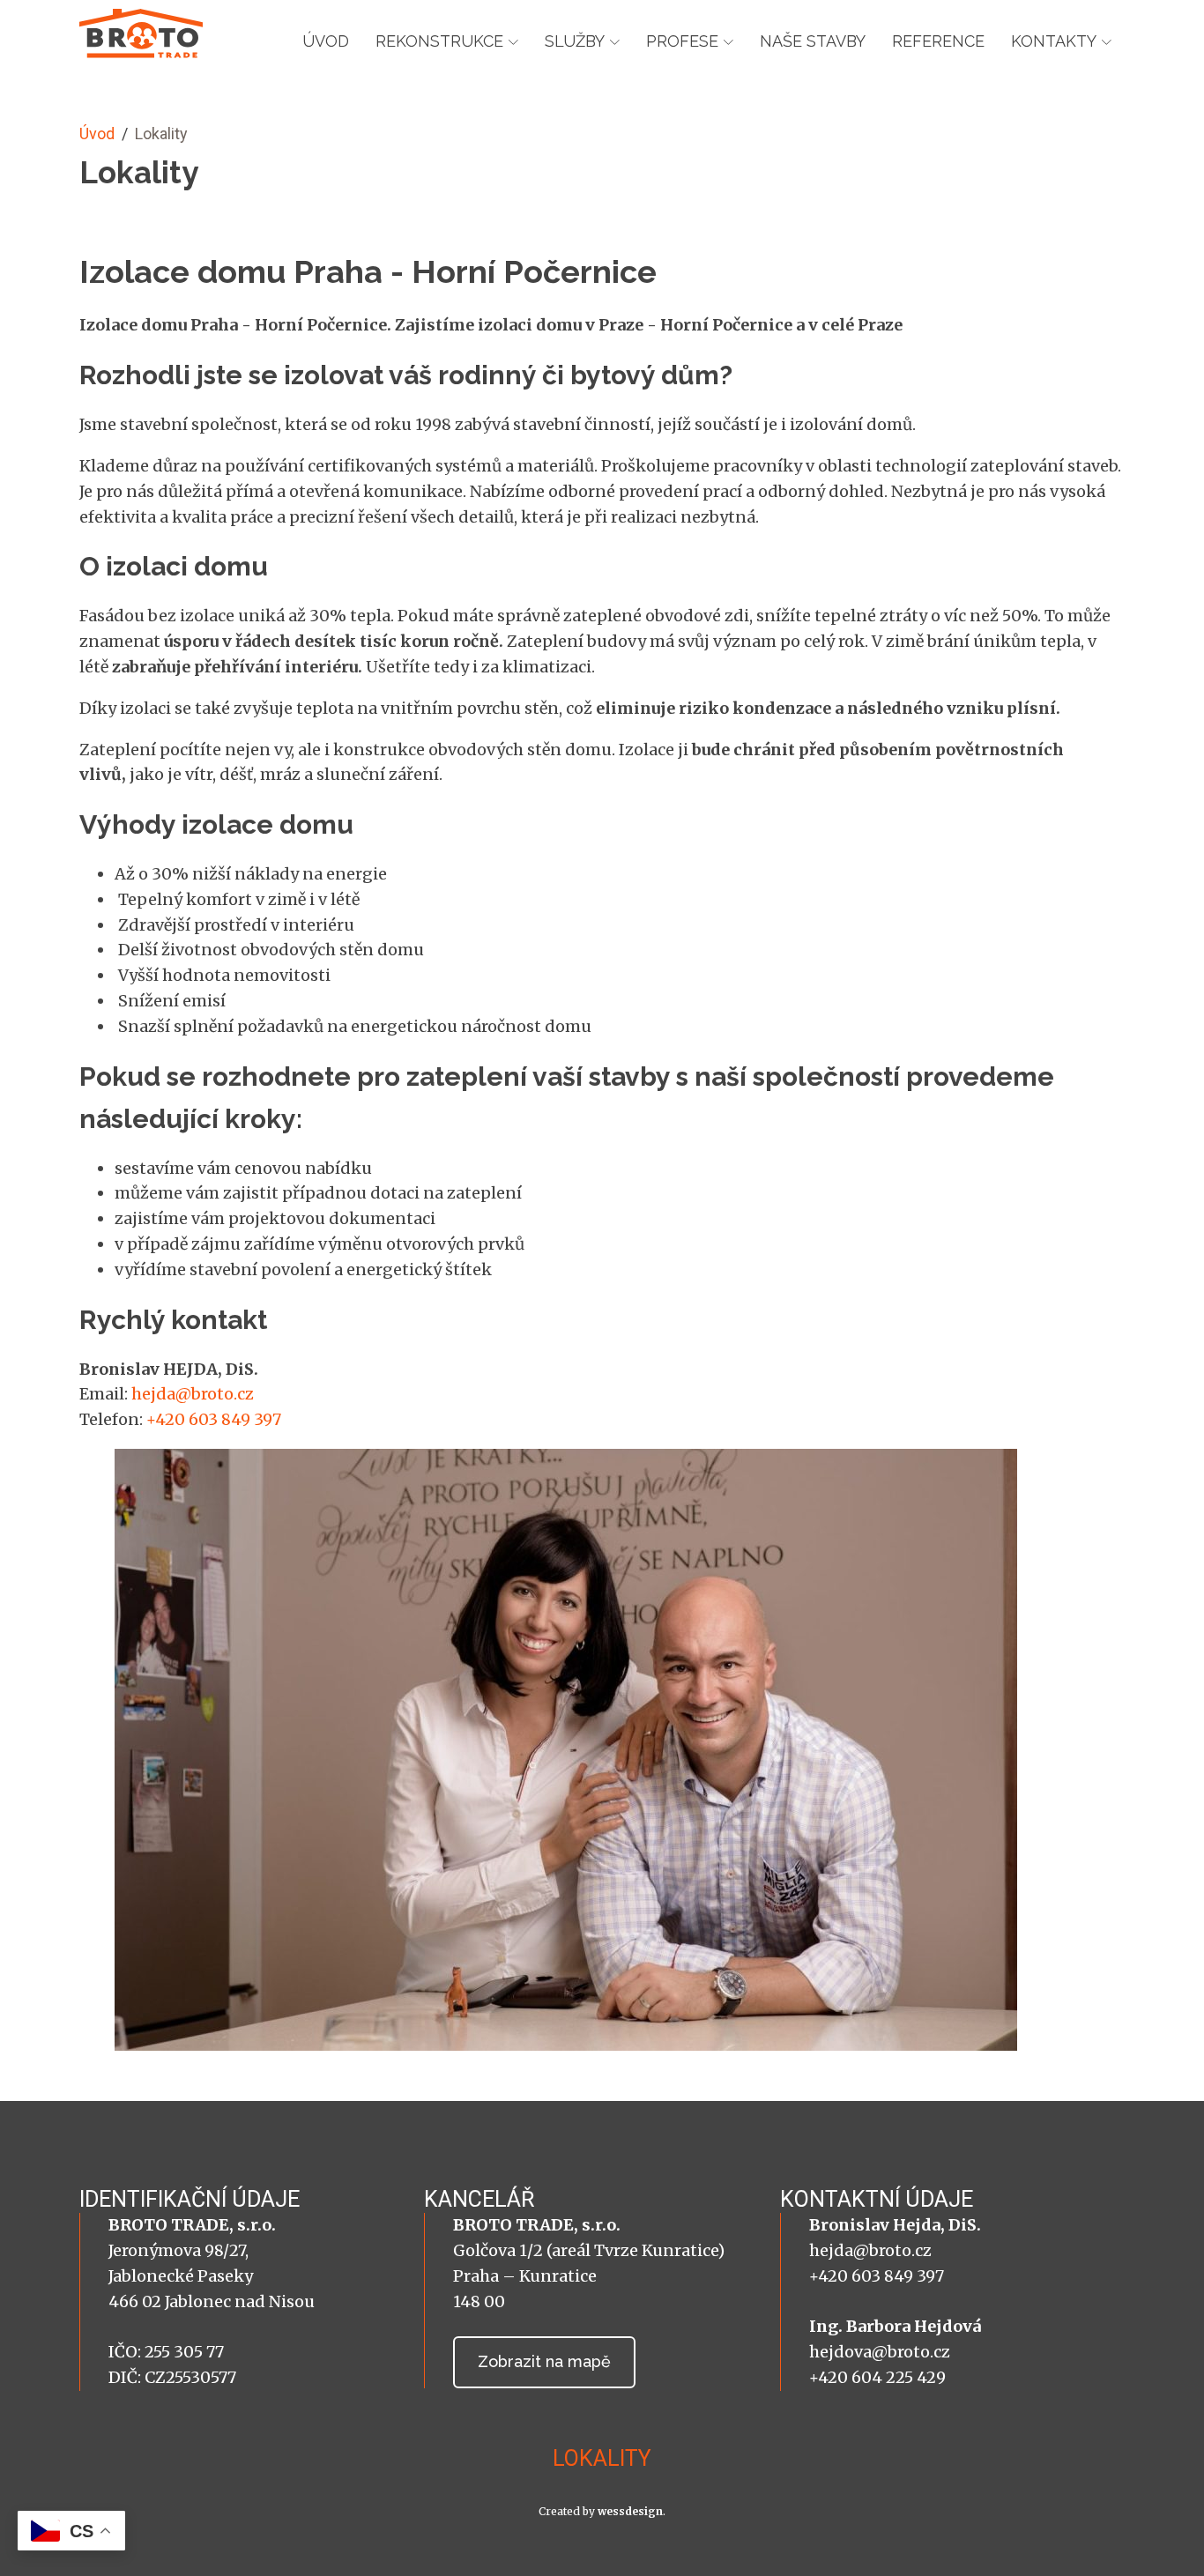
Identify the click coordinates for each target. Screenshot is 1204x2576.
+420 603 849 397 (214, 1419)
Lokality (602, 2458)
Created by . (602, 2511)
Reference (938, 41)
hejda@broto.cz (193, 1394)
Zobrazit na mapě (544, 2361)
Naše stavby (813, 41)
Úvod (326, 41)
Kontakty (1054, 41)
